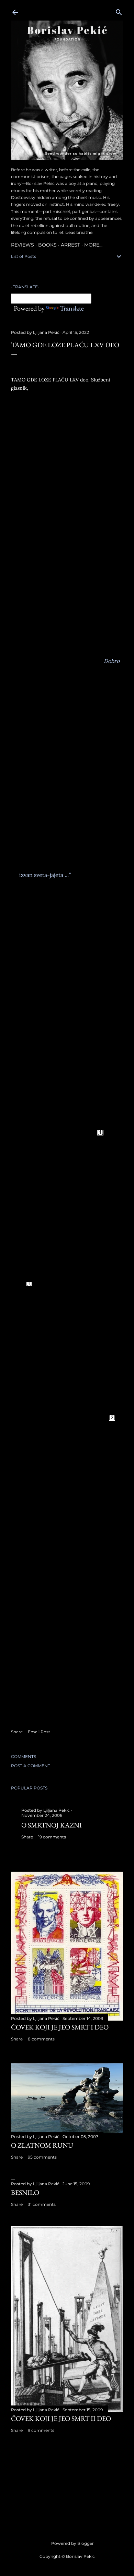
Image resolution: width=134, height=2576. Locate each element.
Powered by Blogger (72, 2543)
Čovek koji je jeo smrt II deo (61, 2418)
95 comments (42, 2157)
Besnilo (25, 2192)
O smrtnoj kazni (52, 1825)
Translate (72, 308)
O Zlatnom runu (42, 2145)
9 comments (41, 2430)
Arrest (70, 245)
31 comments (42, 2204)
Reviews (23, 245)
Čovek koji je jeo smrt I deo (60, 2027)
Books (47, 245)
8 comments (41, 2039)
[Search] (119, 11)
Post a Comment (31, 1766)
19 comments (52, 1837)
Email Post (39, 1732)
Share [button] (17, 1732)
